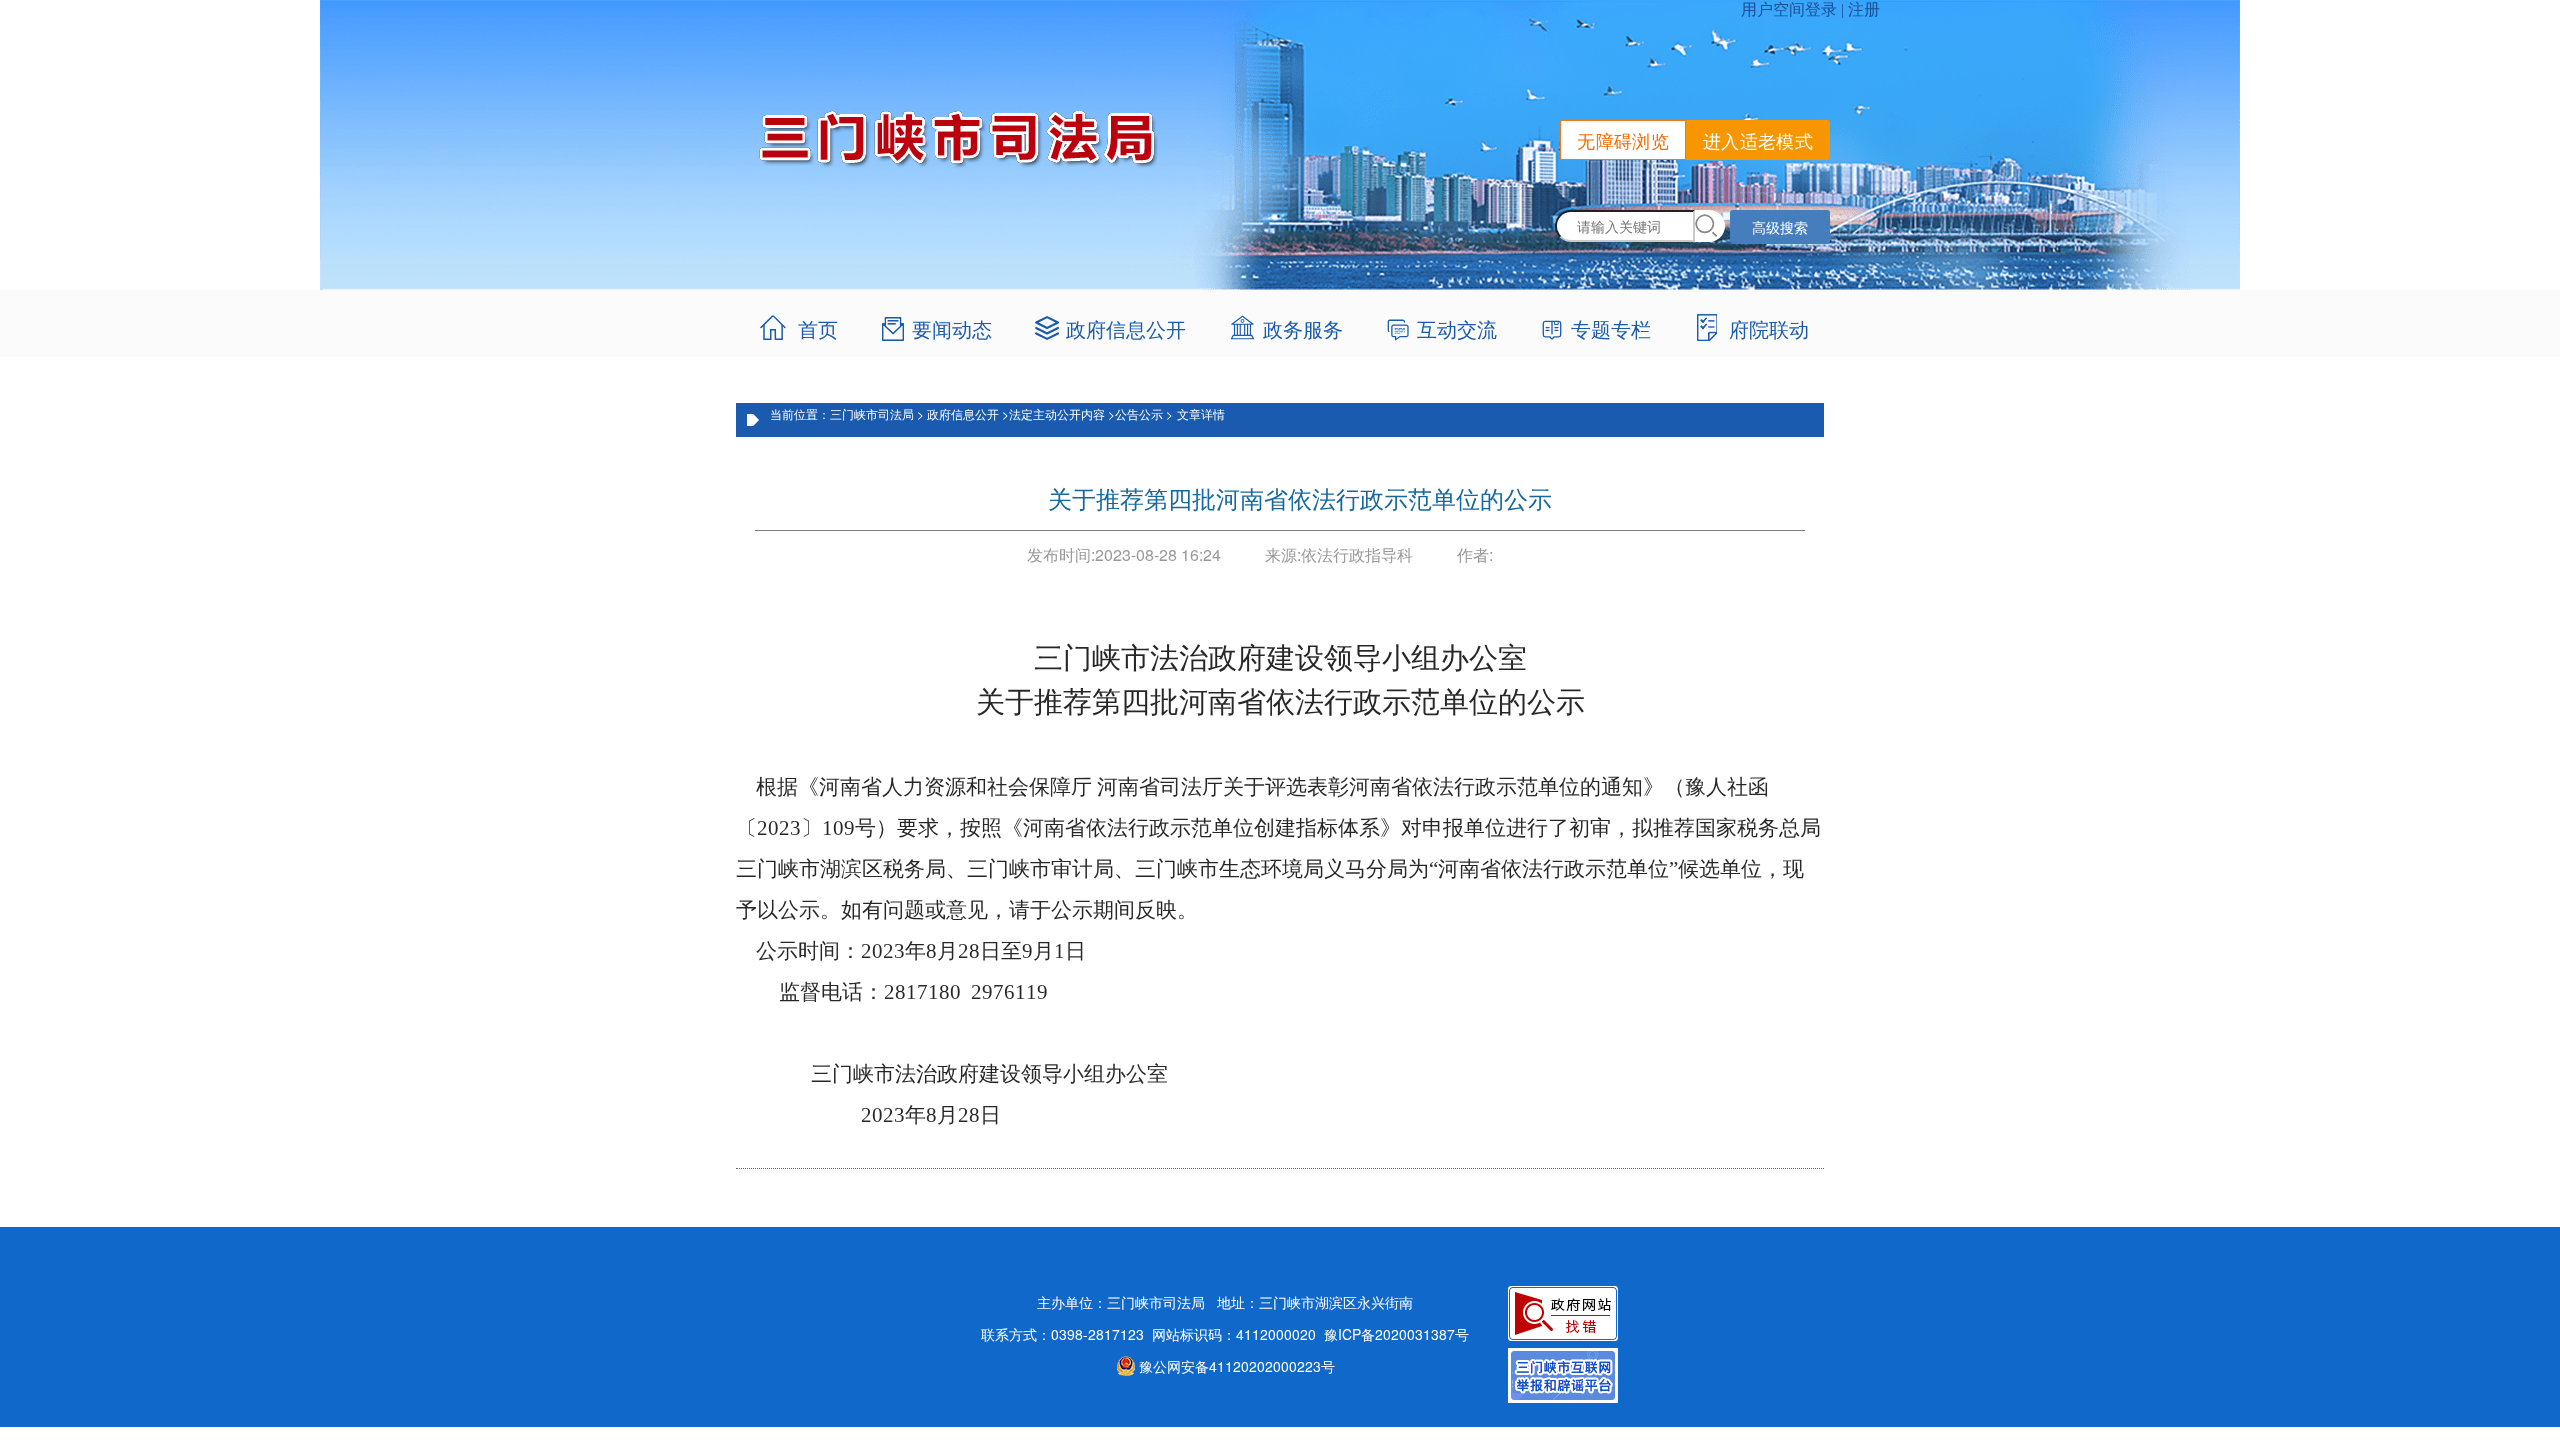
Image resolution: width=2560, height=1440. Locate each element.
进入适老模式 (1758, 140)
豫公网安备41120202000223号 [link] (1237, 1366)
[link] (1287, 329)
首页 (818, 328)
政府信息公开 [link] (1126, 328)
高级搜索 (1780, 227)
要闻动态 (952, 328)
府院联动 (1769, 328)
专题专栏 (1611, 328)
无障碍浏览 (1623, 140)
